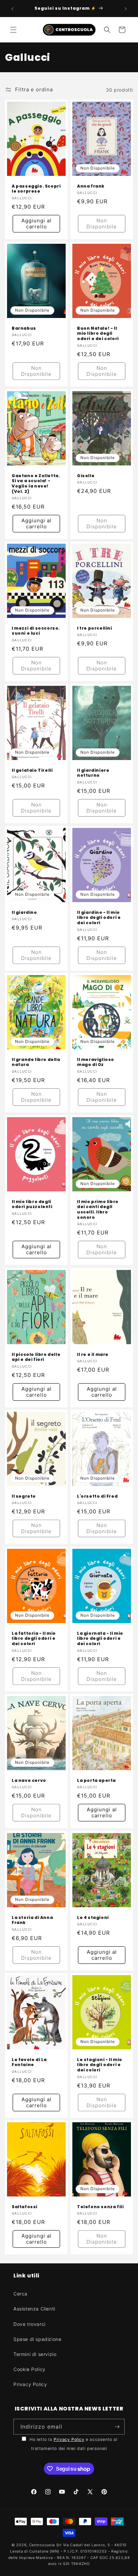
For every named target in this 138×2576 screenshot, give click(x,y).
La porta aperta (96, 1781)
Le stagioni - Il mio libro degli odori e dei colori (100, 2065)
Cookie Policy (29, 2369)
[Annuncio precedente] (12, 9)
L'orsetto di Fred (97, 1496)
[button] (13, 30)
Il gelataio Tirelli (32, 770)
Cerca (20, 2294)
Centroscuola (42, 2545)
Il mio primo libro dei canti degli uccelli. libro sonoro (98, 1209)
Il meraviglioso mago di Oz (96, 1062)
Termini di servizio (35, 2354)
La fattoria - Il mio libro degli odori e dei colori (34, 1639)
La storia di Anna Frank (32, 1920)
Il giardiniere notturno (93, 773)
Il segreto (24, 1496)
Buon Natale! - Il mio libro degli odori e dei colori (98, 334)
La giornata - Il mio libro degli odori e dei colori (100, 1639)
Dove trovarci (29, 2324)
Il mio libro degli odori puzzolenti (32, 1204)
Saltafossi (25, 2207)
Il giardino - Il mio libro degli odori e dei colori (99, 918)
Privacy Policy (30, 2384)
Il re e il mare (93, 1354)
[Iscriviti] (117, 2427)
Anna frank (91, 186)
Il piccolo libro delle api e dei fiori (36, 1357)
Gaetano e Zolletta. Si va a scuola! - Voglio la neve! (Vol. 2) (36, 484)
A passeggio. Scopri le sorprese (36, 189)
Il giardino (24, 913)
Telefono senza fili (100, 2207)
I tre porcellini (95, 628)
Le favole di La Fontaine (29, 2062)
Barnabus (24, 328)
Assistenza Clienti (34, 2309)
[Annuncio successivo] (126, 9)
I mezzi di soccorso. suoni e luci (36, 631)
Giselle (86, 476)
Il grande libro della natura (36, 1062)
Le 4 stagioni (93, 1917)
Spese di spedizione (37, 2339)
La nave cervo (29, 1781)
